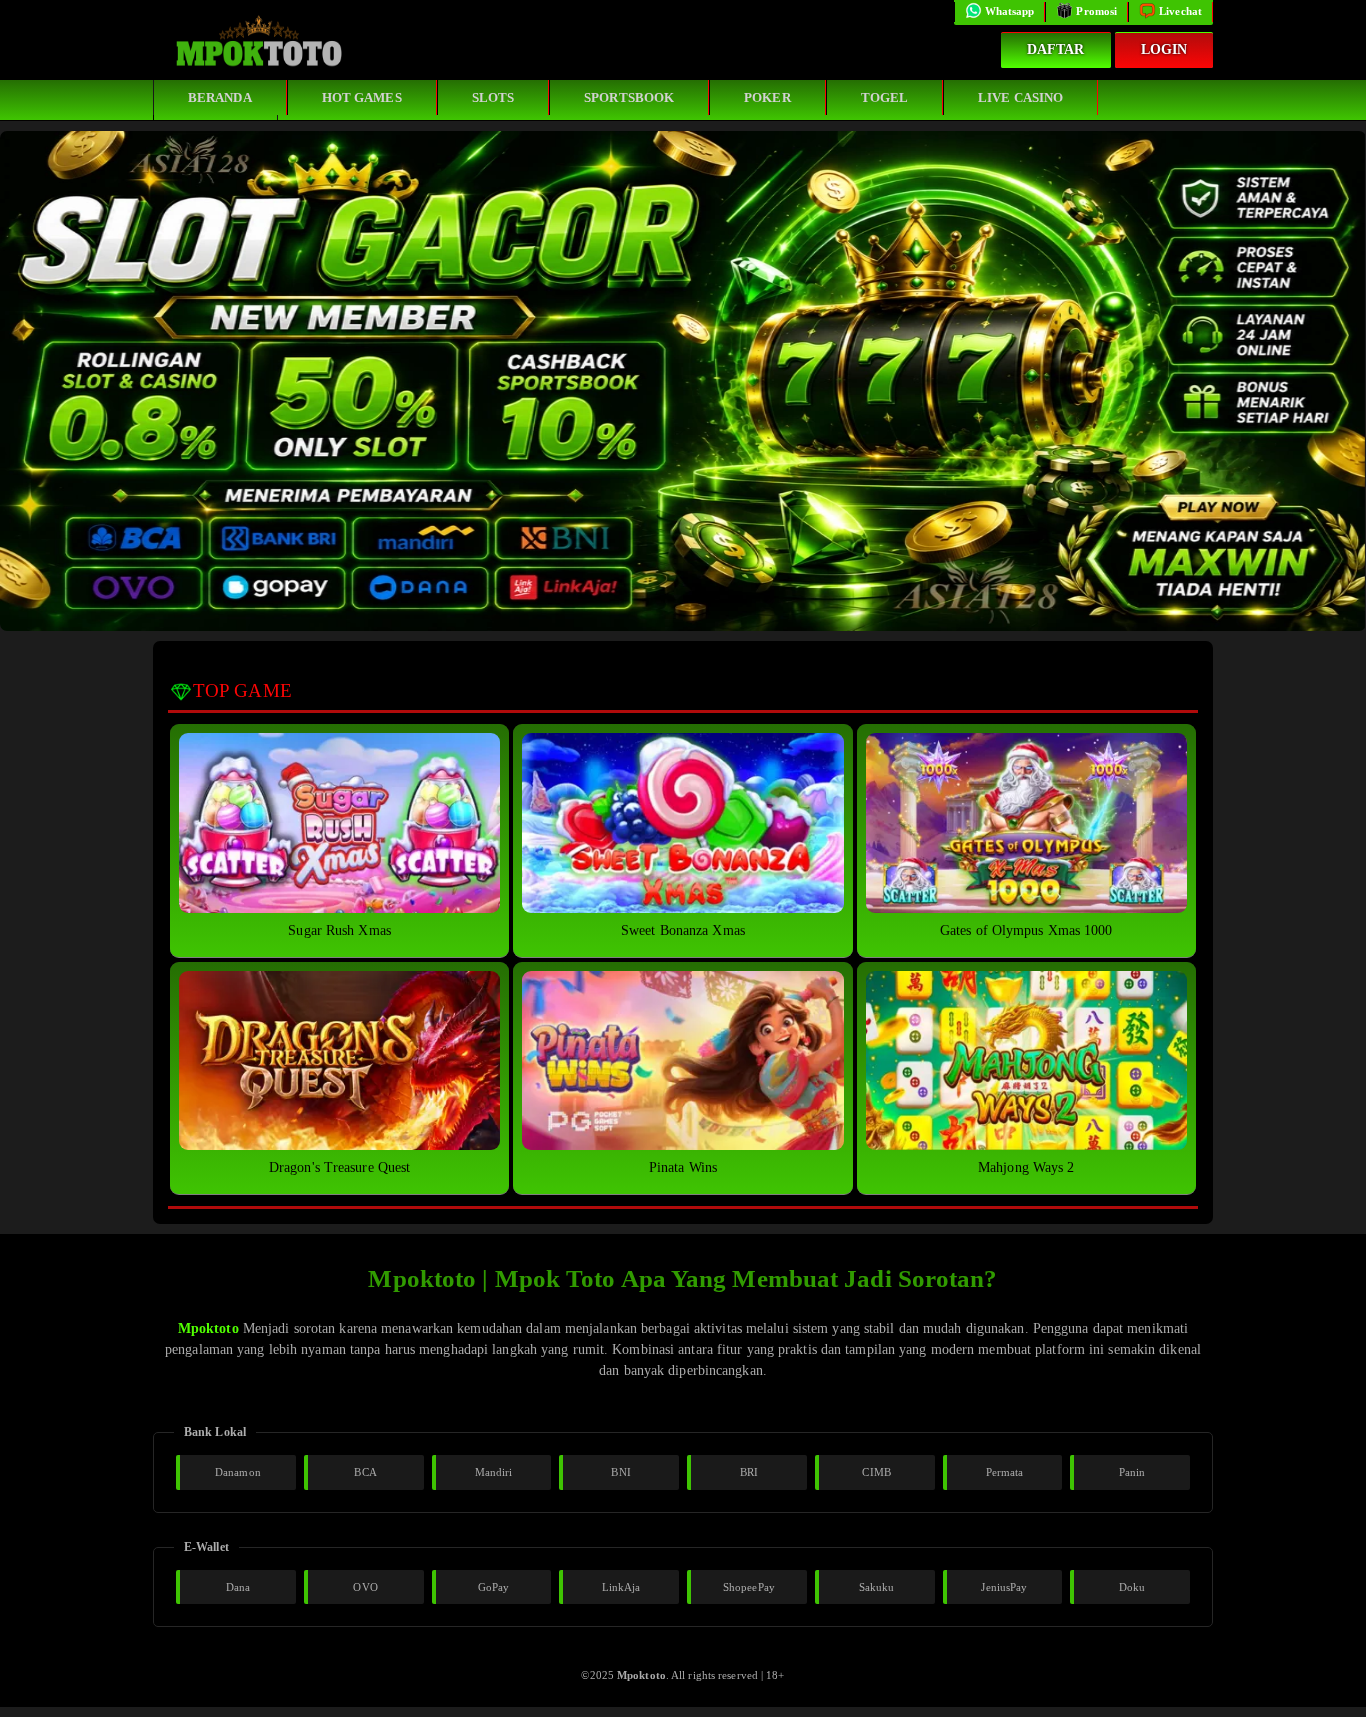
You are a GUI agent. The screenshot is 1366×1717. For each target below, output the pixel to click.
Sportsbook (629, 97)
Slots (493, 97)
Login (1164, 49)
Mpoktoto (208, 1328)
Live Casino (1020, 97)
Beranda (220, 97)
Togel (885, 97)
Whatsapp (1010, 11)
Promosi (1096, 11)
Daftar (1056, 49)
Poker (767, 97)
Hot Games (362, 97)
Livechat (1180, 11)
